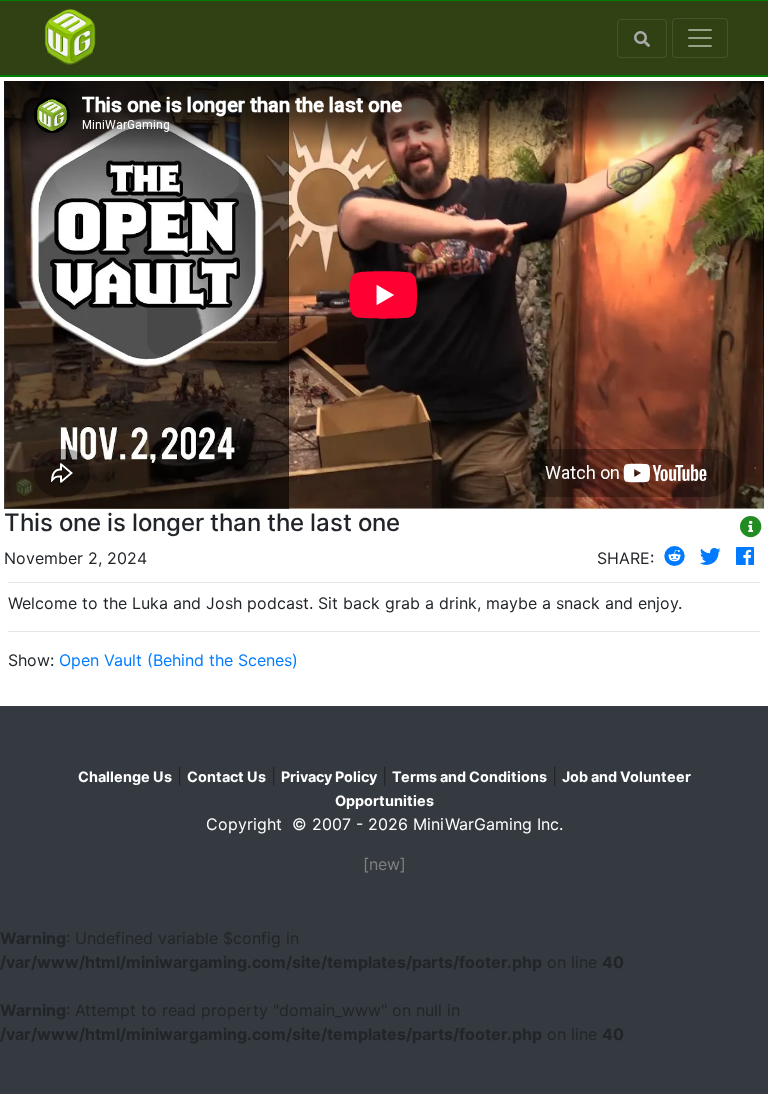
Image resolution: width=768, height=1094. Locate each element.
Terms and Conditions (469, 776)
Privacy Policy (329, 776)
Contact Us (226, 776)
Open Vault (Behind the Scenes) (178, 660)
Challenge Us (125, 776)
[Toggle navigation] (700, 38)
